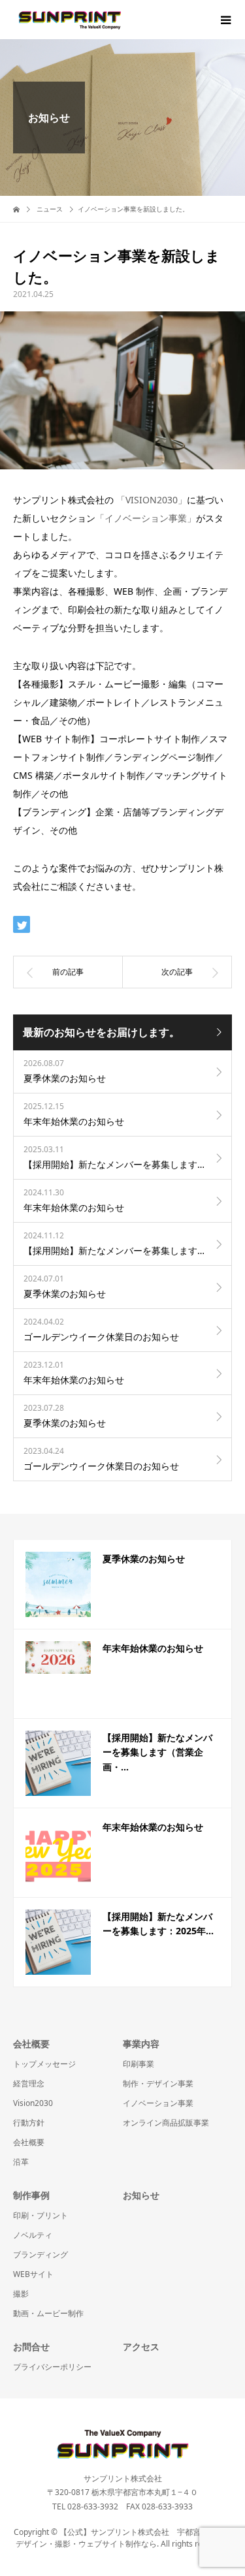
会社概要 (31, 2044)
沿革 (21, 2162)
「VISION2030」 (152, 500)
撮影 (21, 2294)
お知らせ (141, 2195)
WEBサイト (33, 2274)
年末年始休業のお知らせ (153, 1648)
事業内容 (141, 2044)
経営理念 (29, 2083)
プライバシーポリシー (52, 2367)
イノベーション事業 (158, 2103)
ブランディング (41, 2254)
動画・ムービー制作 (48, 2313)
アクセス (141, 2347)
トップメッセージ (44, 2064)
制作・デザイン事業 (158, 2083)
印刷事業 (139, 2064)
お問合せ (31, 2347)
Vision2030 (33, 2103)
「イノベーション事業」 (146, 518)
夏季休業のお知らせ (144, 1559)
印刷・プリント (41, 2215)
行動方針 (29, 2123)
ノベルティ (33, 2235)
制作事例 (31, 2195)
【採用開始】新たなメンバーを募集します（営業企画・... (157, 1752)
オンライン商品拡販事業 (166, 2123)
